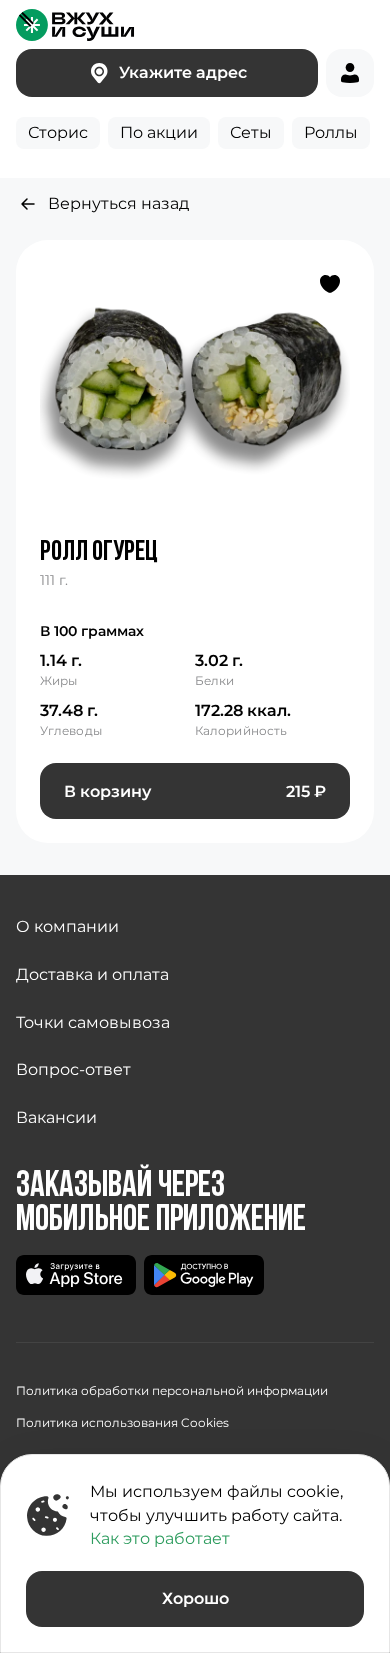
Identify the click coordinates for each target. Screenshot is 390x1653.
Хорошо (195, 1598)
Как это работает (160, 1538)
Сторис (58, 132)
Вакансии (56, 1117)
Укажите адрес (183, 72)
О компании (67, 926)
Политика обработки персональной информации (172, 1390)
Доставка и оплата (92, 974)
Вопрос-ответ (73, 1069)
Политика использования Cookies (122, 1422)
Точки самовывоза (93, 1022)
